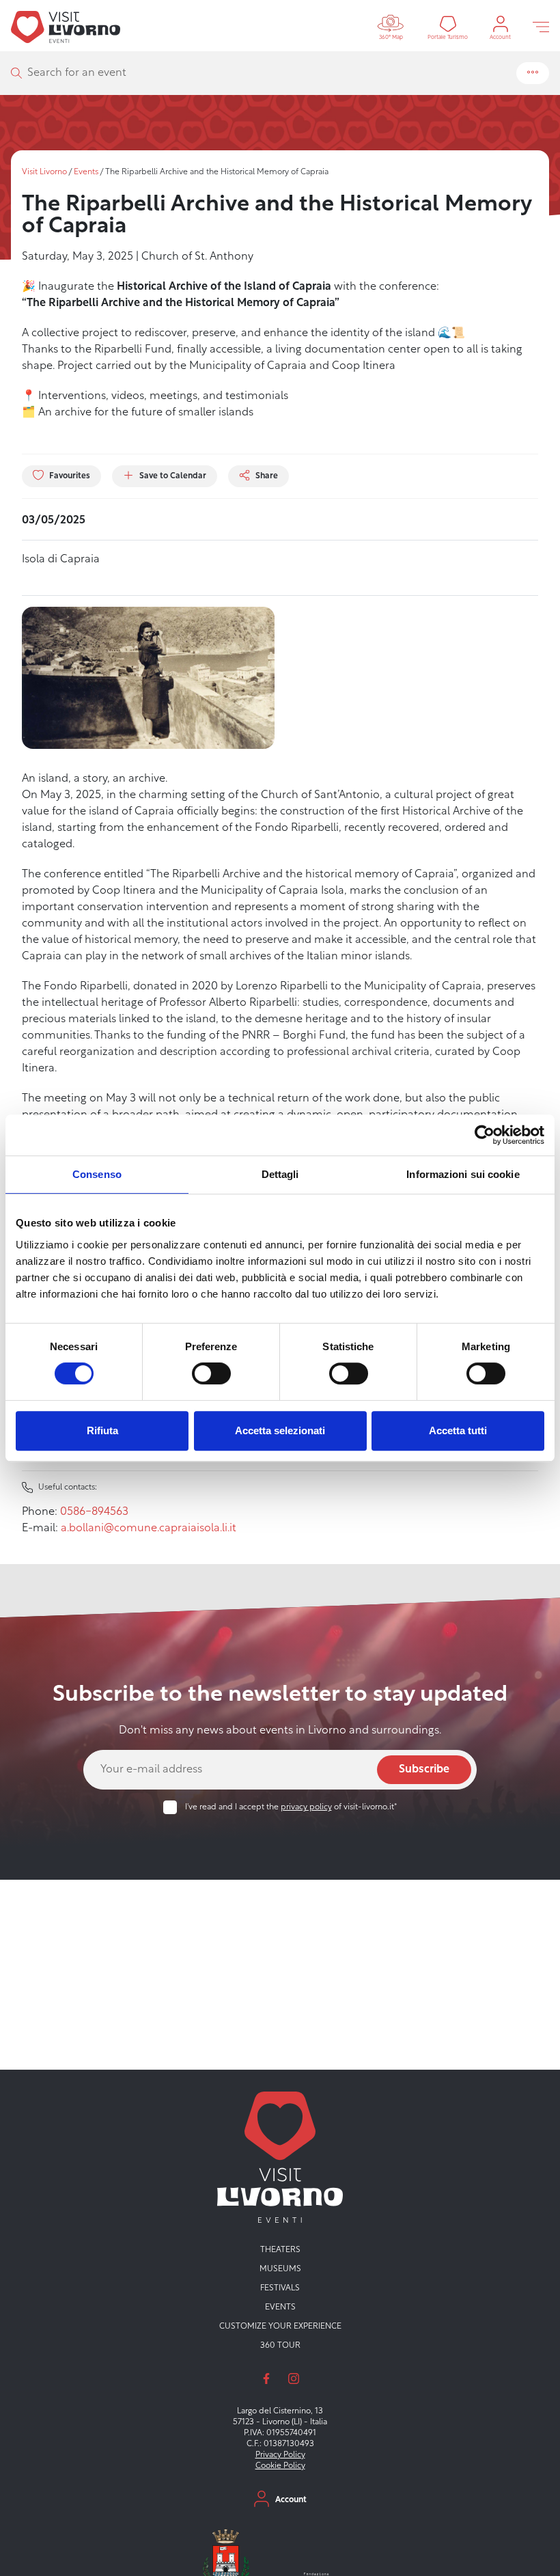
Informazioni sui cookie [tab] (463, 1174)
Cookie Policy (280, 2466)
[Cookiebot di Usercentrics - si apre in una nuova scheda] (485, 1135)
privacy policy (306, 1807)
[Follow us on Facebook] (266, 2379)
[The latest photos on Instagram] (294, 2379)
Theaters (280, 2250)
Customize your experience (280, 2327)
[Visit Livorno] (66, 27)
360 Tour (280, 2346)
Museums (280, 2269)
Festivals (280, 2288)
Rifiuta (102, 1430)
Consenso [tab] (97, 1174)
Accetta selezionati (280, 1430)
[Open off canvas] (541, 27)
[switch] (211, 1373)
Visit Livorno (44, 172)
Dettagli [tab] (280, 1174)
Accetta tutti (458, 1430)
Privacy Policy (280, 2455)
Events (86, 172)
